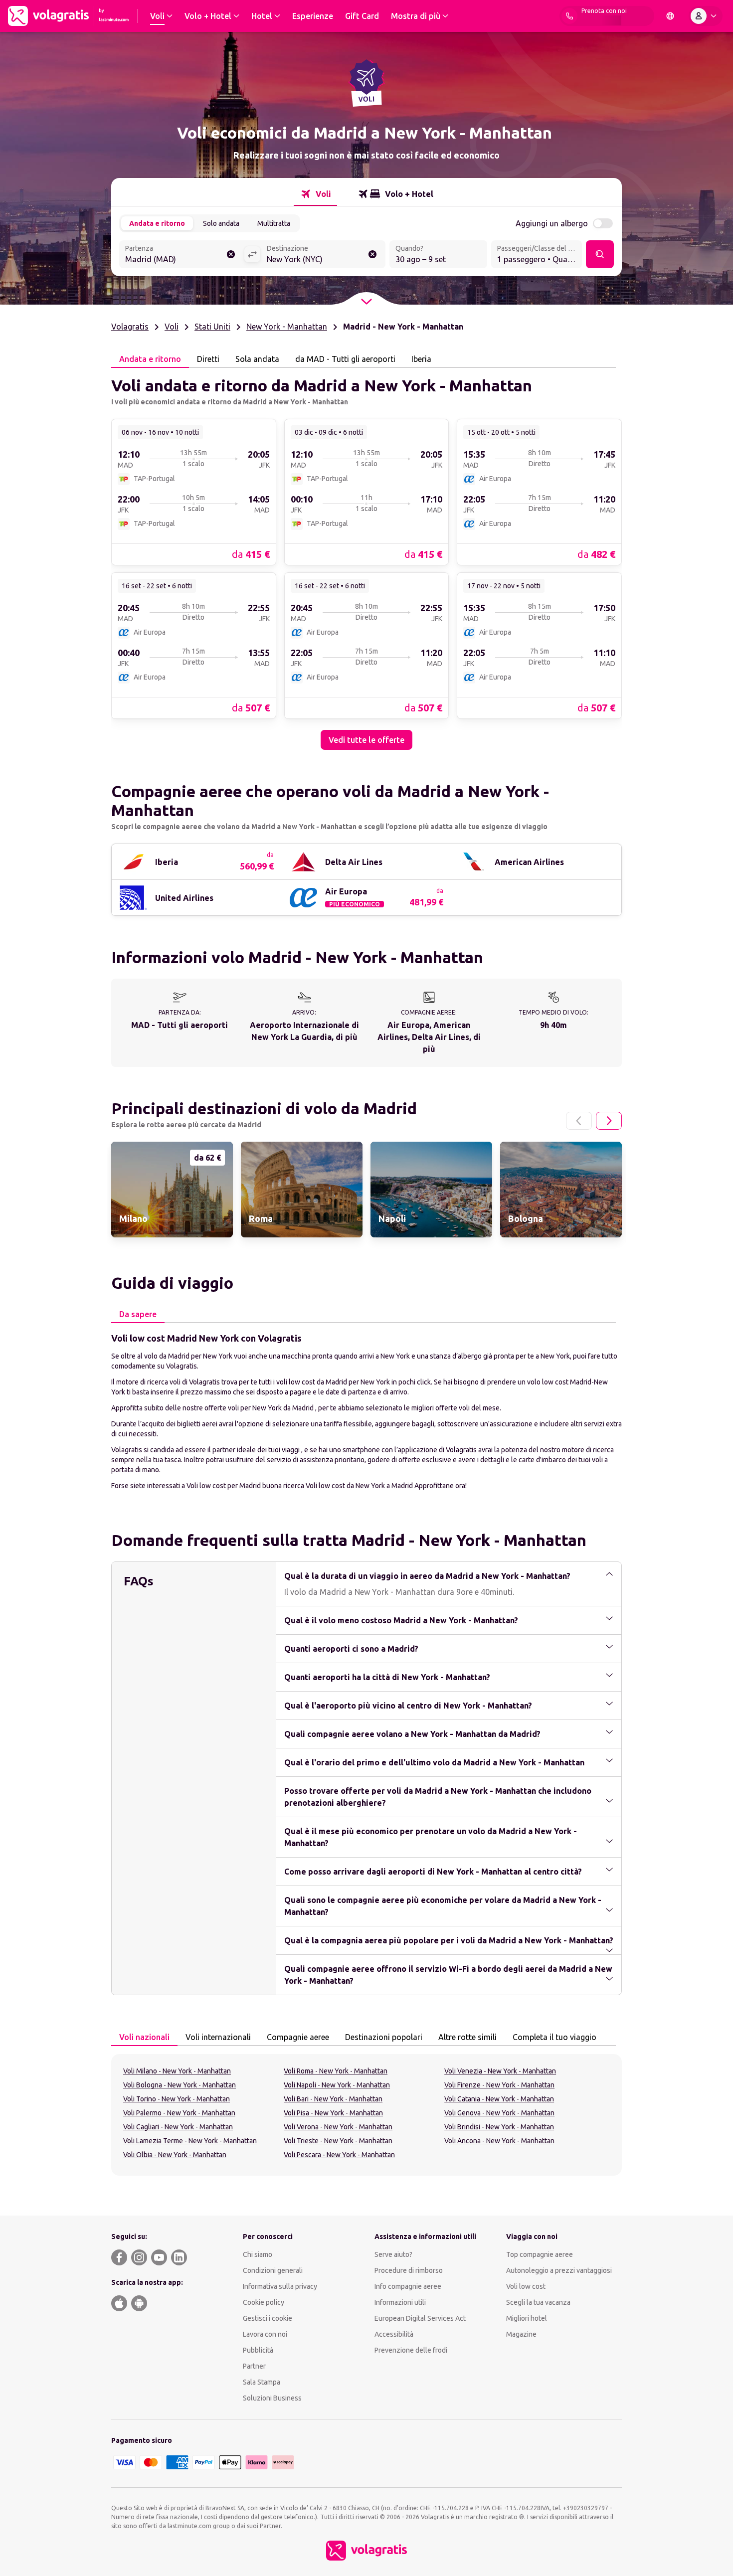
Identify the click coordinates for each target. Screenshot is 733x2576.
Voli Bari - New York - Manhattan (333, 2099)
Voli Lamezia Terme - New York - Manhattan (190, 2141)
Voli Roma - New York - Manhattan (336, 2071)
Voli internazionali (218, 2037)
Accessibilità (394, 2334)
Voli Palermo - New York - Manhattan (179, 2113)
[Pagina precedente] (579, 1121)
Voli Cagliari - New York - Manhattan (178, 2127)
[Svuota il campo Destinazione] (372, 254)
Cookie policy (264, 2302)
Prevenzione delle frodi (411, 2350)
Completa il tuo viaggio (554, 2037)
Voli (172, 327)
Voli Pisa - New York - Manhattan (333, 2113)
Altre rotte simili (467, 2037)
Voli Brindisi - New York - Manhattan (499, 2127)
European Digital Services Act (420, 2318)
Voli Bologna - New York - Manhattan (180, 2085)
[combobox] (182, 255)
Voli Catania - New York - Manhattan (499, 2099)
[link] (194, 492)
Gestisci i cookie (268, 2318)
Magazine (521, 2334)
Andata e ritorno (157, 223)
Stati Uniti (212, 327)
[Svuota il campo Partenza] (231, 254)
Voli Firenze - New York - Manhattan (499, 2085)
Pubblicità (258, 2350)
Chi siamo (258, 2254)
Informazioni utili (400, 2302)
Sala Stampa (262, 2382)
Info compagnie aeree (408, 2286)
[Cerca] (600, 254)
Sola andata (257, 359)
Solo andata (221, 223)
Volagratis (130, 327)
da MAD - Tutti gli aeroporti (345, 359)
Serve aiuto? (393, 2254)
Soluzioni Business (272, 2398)
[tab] (315, 194)
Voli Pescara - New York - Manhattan (339, 2155)
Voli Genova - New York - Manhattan (499, 2113)
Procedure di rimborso (409, 2270)
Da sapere (138, 1314)
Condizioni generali (273, 2270)
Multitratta (274, 223)
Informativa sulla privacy (280, 2286)
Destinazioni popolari (384, 2037)
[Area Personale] (706, 16)
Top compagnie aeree (540, 2254)
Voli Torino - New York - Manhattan (177, 2099)
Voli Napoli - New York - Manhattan (337, 2085)
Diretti (208, 359)
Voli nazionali (144, 2037)
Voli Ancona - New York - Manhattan (499, 2141)
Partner (254, 2366)
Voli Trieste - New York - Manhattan (338, 2141)
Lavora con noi (265, 2334)
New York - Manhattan (287, 327)
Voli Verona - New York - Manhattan (338, 2127)
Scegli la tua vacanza (538, 2302)
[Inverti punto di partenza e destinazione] (252, 254)
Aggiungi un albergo (552, 223)
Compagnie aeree (298, 2037)
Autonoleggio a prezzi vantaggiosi (559, 2270)
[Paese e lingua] (670, 16)
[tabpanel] (366, 559)
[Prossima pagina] (609, 1121)
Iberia (421, 359)
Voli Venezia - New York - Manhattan (500, 2071)
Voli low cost (526, 2286)
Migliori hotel (527, 2318)
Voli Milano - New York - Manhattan (177, 2071)
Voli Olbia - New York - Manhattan (175, 2155)
